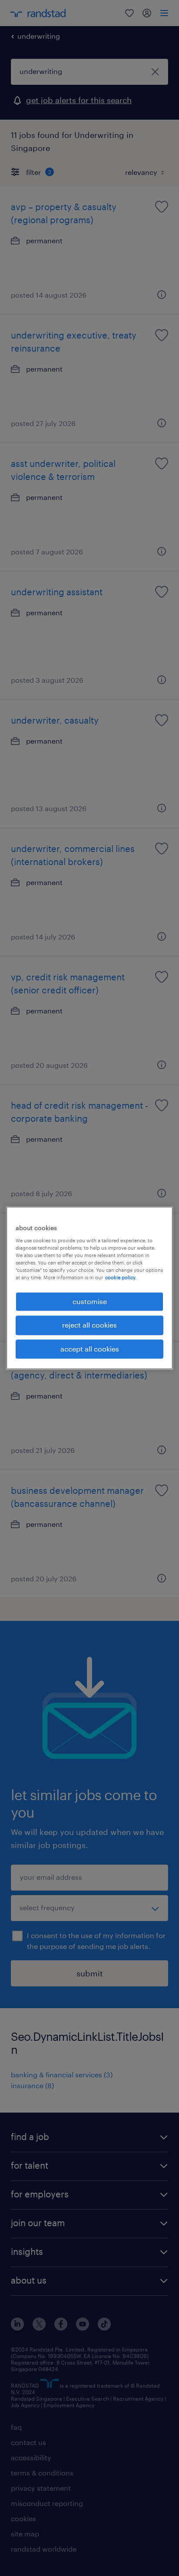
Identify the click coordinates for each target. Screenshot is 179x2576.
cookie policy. (121, 1277)
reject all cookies (89, 1325)
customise (90, 1301)
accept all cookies (90, 1349)
